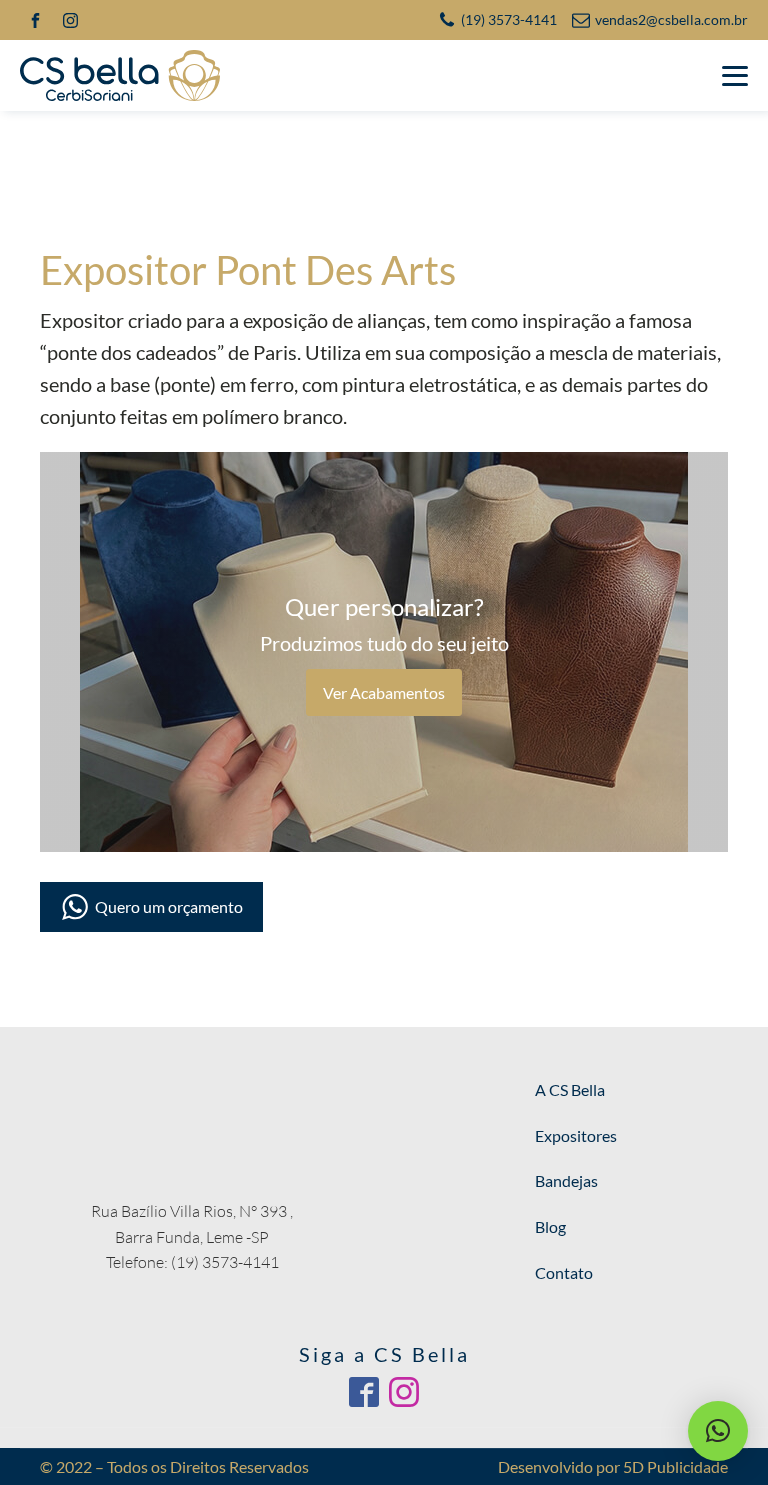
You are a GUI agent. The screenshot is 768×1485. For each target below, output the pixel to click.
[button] (718, 1431)
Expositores (576, 1135)
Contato (564, 1272)
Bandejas (566, 1180)
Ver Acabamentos (384, 692)
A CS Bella (570, 1089)
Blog (550, 1226)
